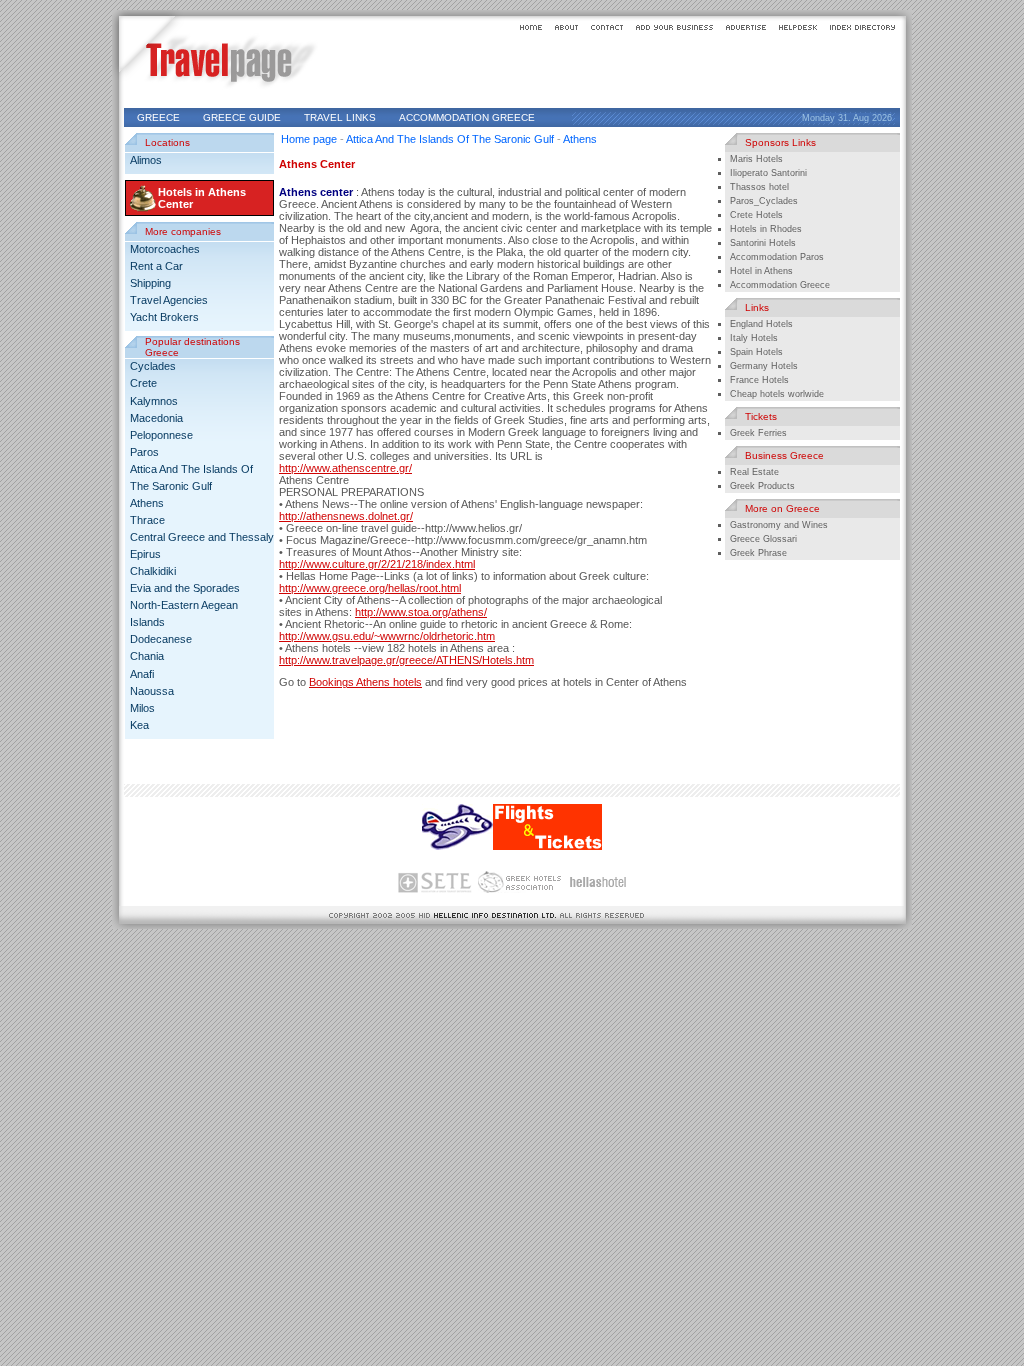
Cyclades (153, 366)
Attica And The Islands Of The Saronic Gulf (450, 139)
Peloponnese (161, 435)
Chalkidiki (153, 571)
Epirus (145, 554)
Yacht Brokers (164, 317)
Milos (142, 708)
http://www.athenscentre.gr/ (345, 468)
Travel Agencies (169, 300)
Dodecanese (161, 639)
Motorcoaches (165, 249)
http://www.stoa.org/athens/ (421, 612)
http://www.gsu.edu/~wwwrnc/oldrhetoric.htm (387, 636)
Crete (143, 383)
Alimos (146, 160)
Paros (144, 452)
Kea (139, 725)
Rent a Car (156, 266)
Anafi (142, 674)
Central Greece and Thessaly (202, 537)
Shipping (150, 283)
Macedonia (156, 418)
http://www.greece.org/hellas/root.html (370, 588)
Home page (309, 139)
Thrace (147, 520)
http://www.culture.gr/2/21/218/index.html (377, 564)
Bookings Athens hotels (365, 682)
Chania (147, 656)
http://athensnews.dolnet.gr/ (346, 516)
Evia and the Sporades (185, 588)
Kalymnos (154, 401)
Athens (147, 503)
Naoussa (152, 691)
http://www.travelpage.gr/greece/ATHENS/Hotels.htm (406, 660)
